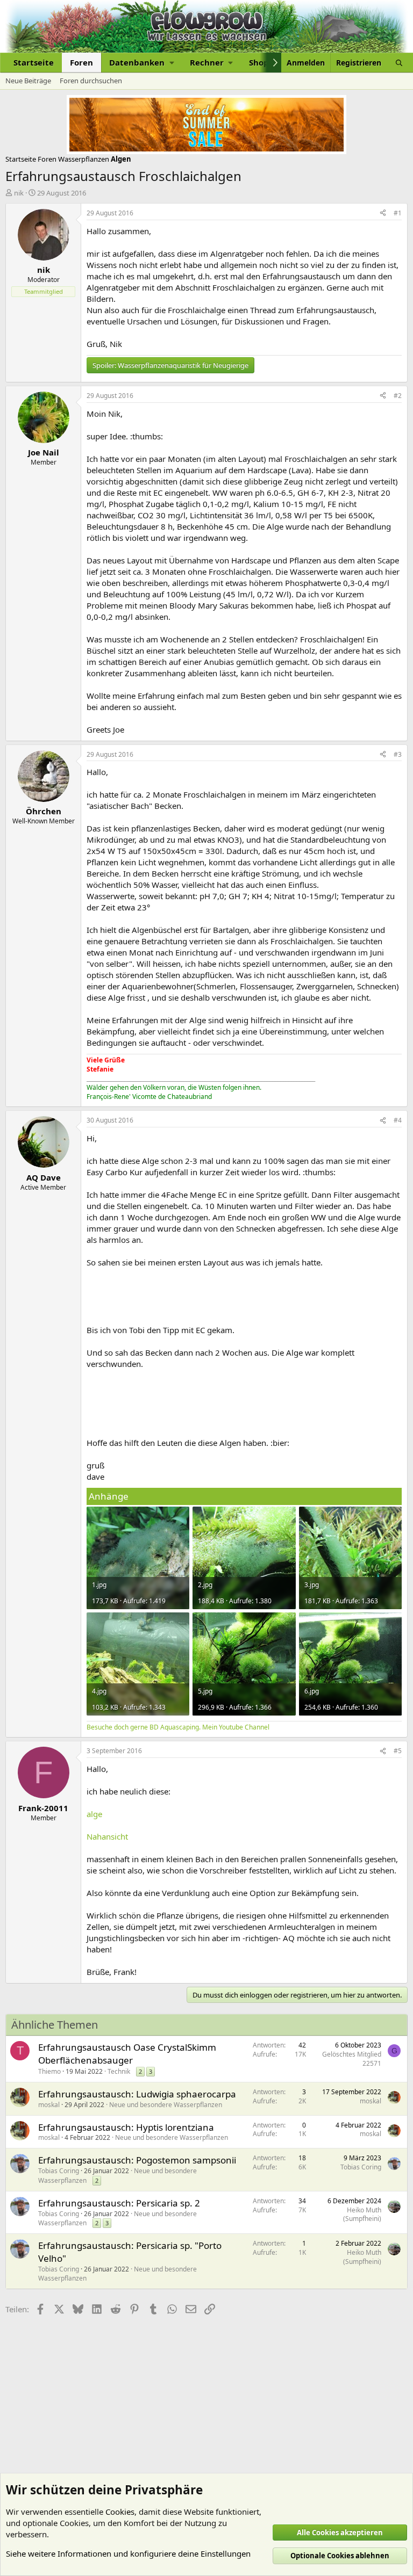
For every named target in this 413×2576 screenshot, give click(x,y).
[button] (141, 63)
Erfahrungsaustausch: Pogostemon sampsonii (137, 2160)
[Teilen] (383, 214)
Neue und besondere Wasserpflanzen (166, 2105)
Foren (81, 62)
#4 (398, 1120)
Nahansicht (107, 1836)
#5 (398, 1751)
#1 (398, 213)
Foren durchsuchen (91, 81)
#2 (398, 396)
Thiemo (49, 2071)
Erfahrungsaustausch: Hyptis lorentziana (126, 2127)
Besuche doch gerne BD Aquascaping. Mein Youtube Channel (178, 1727)
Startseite (34, 62)
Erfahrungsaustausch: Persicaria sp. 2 (119, 2203)
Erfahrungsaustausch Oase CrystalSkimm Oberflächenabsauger (127, 2054)
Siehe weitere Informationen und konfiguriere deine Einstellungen (128, 2553)
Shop (259, 62)
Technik (119, 2071)
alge (94, 1814)
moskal (49, 2105)
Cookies (120, 2512)
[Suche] (399, 63)
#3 (398, 754)
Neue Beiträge (28, 81)
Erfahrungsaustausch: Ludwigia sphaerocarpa (137, 2094)
